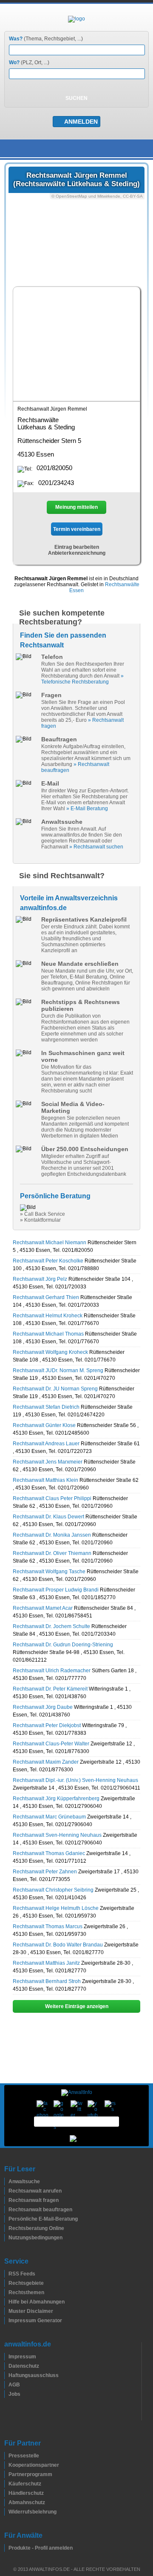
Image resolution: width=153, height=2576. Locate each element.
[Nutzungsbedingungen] (6, 2238)
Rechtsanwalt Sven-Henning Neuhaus (57, 1835)
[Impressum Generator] (6, 2321)
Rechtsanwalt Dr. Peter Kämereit (50, 1689)
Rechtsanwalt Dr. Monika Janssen (52, 1535)
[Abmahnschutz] (6, 2502)
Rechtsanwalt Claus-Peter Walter (51, 1744)
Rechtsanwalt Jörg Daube (43, 1707)
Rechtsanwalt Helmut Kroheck (48, 1316)
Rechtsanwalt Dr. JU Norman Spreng (55, 1389)
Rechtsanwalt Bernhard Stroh (47, 1981)
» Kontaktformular (40, 1220)
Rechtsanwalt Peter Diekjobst (47, 1725)
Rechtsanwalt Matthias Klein (45, 1480)
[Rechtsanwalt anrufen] (6, 2191)
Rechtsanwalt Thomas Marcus (48, 1926)
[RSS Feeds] (6, 2274)
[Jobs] (6, 2394)
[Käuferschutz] (6, 2484)
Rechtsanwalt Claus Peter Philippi (52, 1498)
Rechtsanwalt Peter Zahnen (45, 1872)
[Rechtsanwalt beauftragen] (6, 2210)
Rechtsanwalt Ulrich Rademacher (52, 1671)
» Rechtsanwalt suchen (96, 847)
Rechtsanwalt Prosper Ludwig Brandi (56, 1590)
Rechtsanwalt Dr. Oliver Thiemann (52, 1553)
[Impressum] (6, 2357)
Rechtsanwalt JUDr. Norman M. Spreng (58, 1370)
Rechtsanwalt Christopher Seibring (53, 1890)
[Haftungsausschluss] (6, 2375)
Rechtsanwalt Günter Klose (44, 1425)
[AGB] (6, 2385)
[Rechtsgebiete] (6, 2283)
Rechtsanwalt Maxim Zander (46, 1762)
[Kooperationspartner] (6, 2465)
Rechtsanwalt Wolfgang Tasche (49, 1572)
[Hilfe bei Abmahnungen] (6, 2302)
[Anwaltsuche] (6, 2182)
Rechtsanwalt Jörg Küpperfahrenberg (56, 1799)
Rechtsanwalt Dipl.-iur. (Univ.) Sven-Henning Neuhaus (75, 1780)
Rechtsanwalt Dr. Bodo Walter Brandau (58, 1945)
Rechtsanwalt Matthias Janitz (46, 1963)
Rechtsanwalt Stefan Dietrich (46, 1407)
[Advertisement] (76, 343)
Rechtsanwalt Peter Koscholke (48, 1261)
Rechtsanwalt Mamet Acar (43, 1608)
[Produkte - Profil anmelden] (6, 2548)
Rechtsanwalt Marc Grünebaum (49, 1817)
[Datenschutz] (6, 2366)
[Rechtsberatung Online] (6, 2228)
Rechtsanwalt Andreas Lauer (46, 1444)
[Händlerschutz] (6, 2493)
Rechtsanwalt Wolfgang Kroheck (50, 1352)
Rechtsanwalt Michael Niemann (50, 1243)
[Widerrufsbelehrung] (6, 2512)
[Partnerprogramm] (6, 2474)
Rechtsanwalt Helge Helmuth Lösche (56, 1908)
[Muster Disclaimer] (6, 2311)
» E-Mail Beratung (87, 809)
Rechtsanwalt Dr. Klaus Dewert (48, 1517)
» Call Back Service (42, 1214)
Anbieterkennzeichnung (77, 553)
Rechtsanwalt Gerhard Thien (46, 1297)
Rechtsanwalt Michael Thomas (48, 1334)
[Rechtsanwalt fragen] (6, 2200)
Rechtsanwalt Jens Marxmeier (48, 1462)
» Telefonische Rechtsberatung (82, 679)
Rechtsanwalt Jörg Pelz (40, 1279)
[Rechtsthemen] (6, 2292)
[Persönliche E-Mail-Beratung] (6, 2219)
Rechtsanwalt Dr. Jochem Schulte (51, 1626)
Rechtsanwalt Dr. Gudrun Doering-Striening (63, 1645)
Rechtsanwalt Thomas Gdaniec (49, 1853)
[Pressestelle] (6, 2456)
